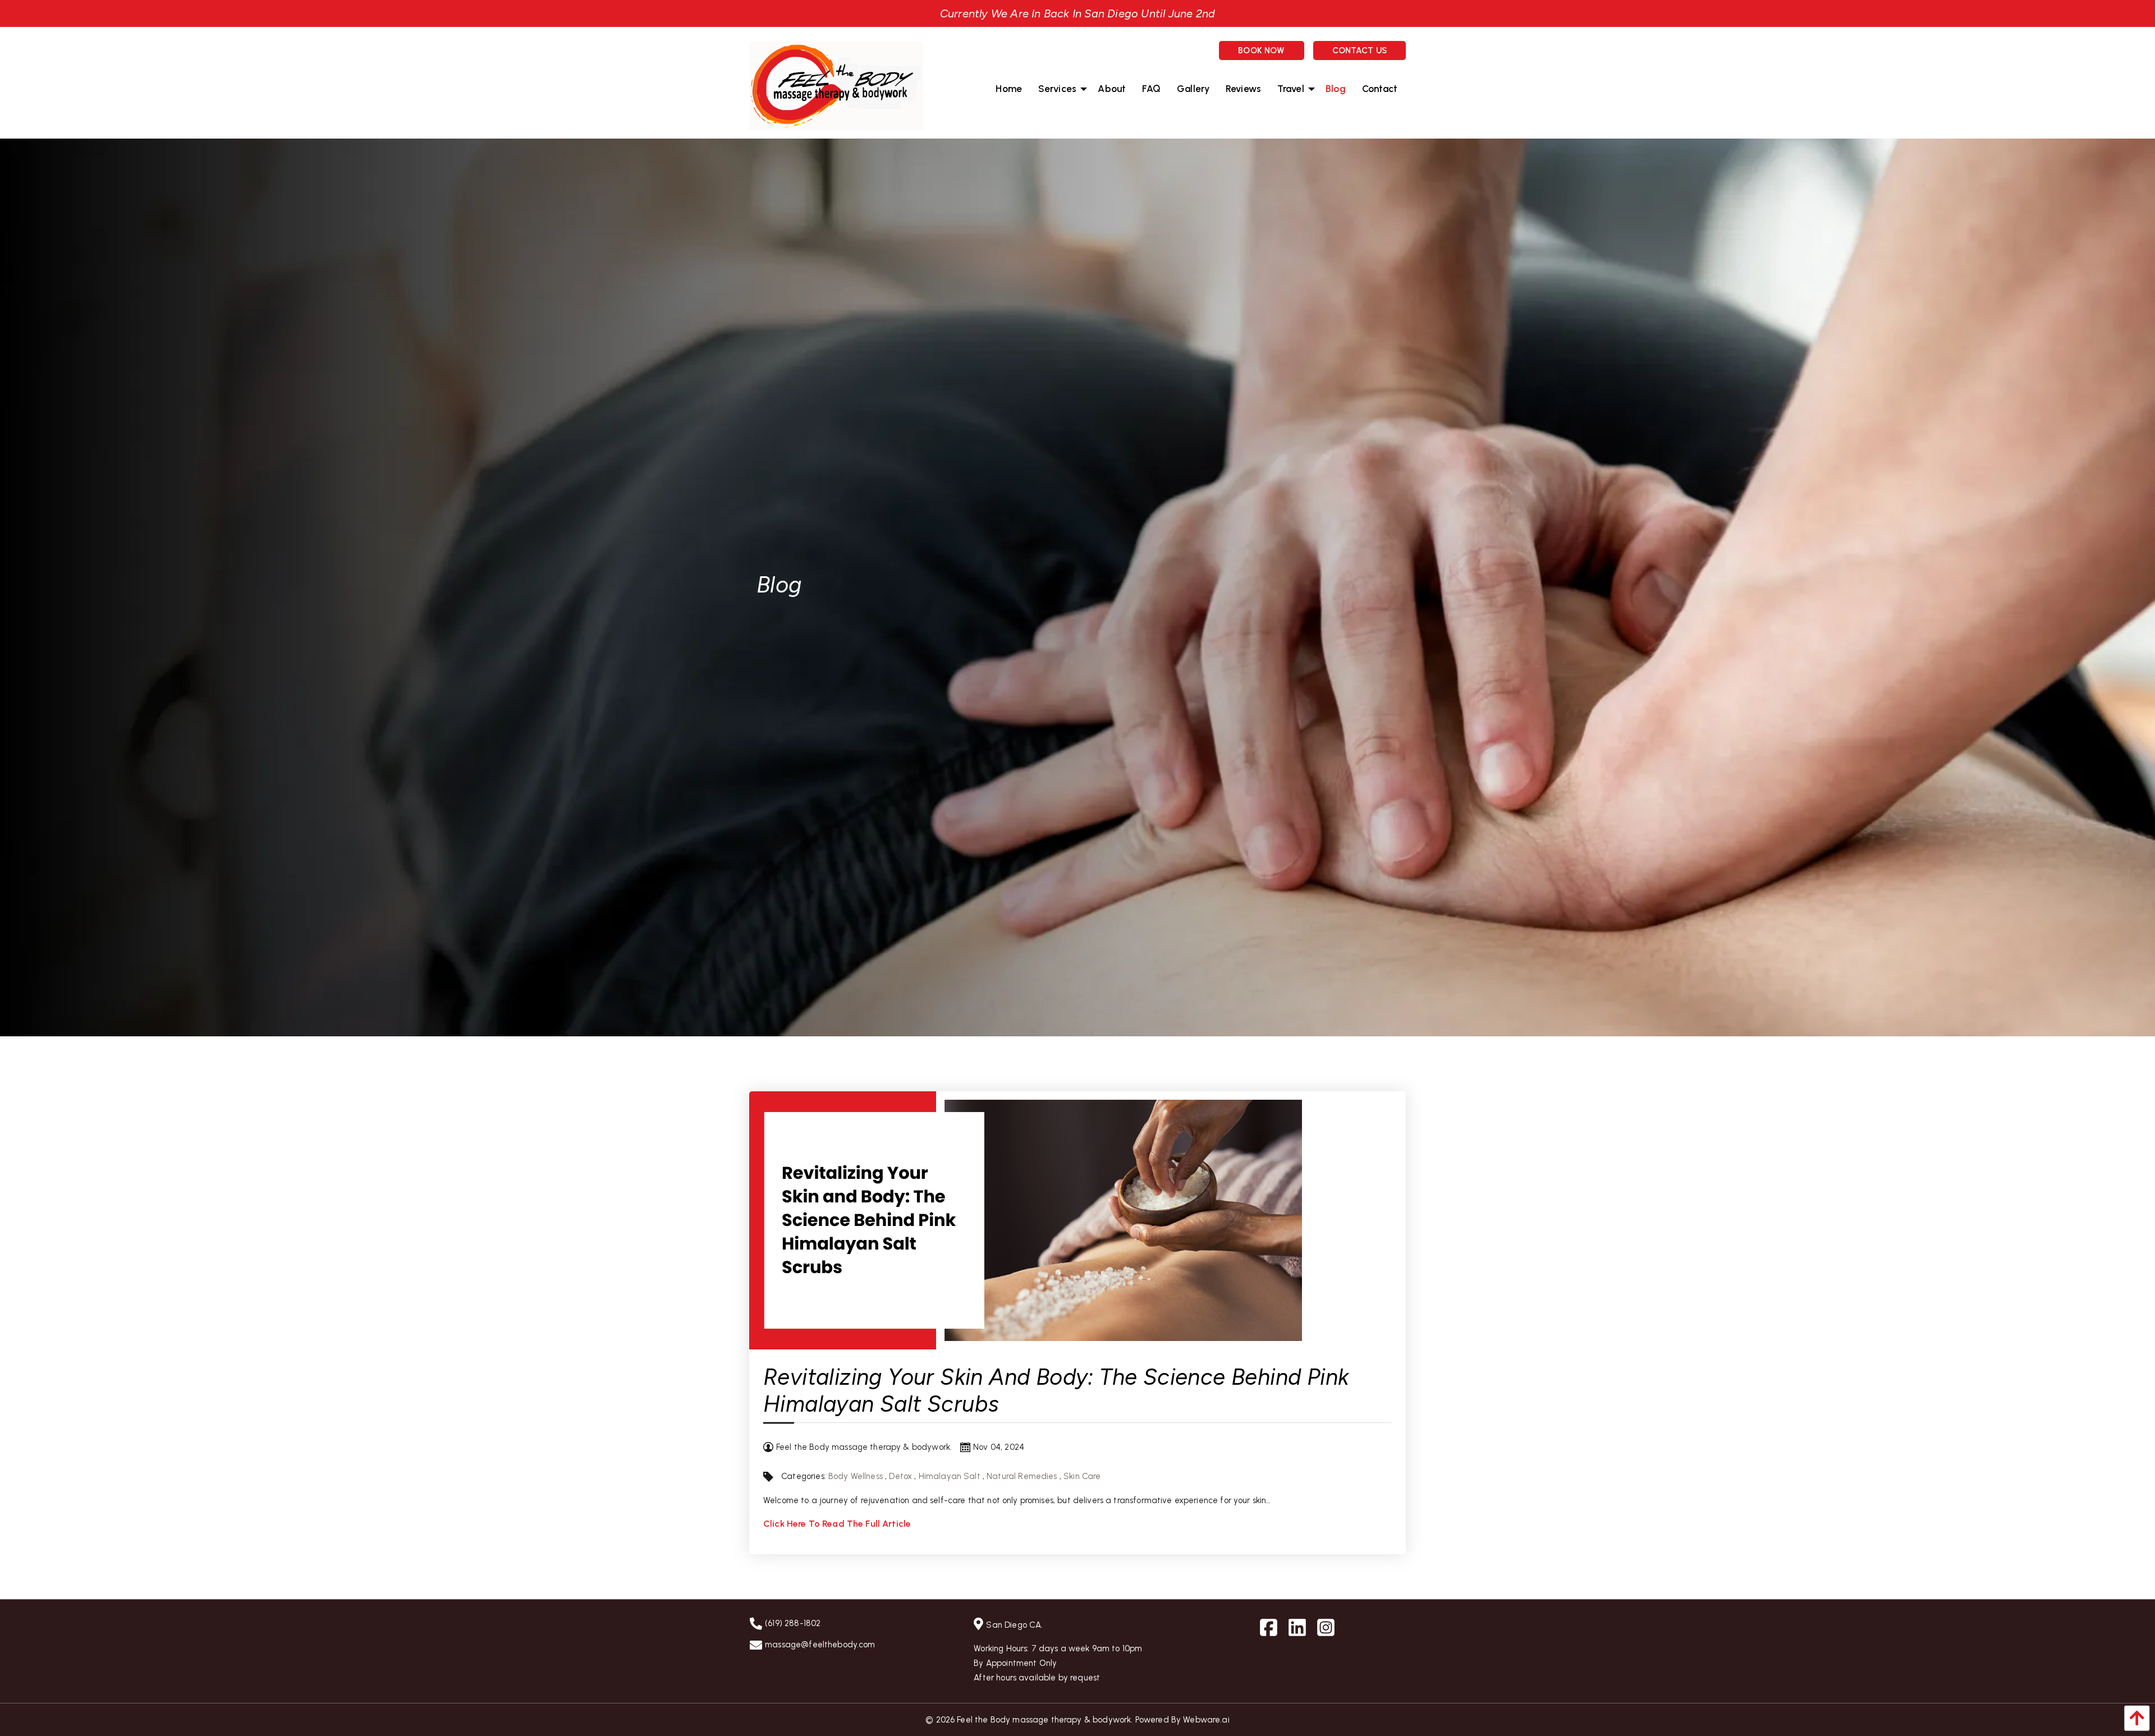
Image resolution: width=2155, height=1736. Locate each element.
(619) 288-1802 (793, 1623)
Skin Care (1082, 1476)
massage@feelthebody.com (820, 1645)
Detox (900, 1476)
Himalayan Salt (950, 1476)
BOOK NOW (1261, 50)
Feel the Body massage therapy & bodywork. (1045, 1720)
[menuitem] (1009, 89)
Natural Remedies (1022, 1476)
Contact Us (1360, 50)
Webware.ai (1206, 1720)
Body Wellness (856, 1476)
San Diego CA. (1014, 1625)
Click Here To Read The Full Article (837, 1524)
